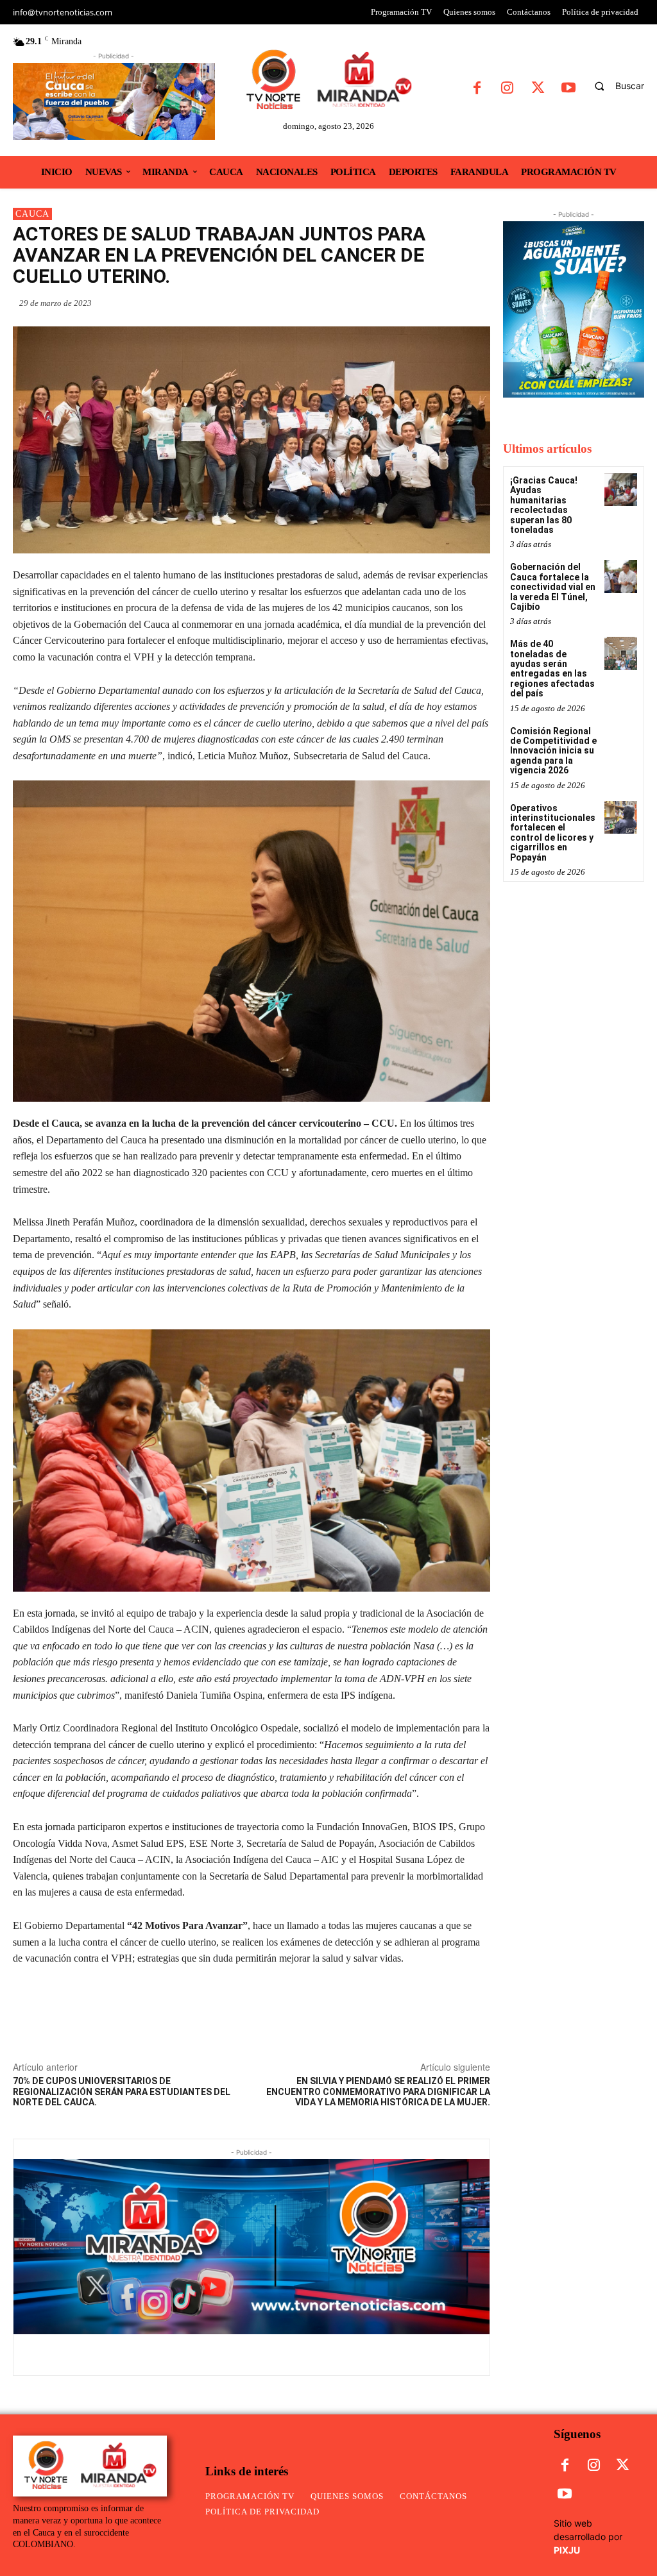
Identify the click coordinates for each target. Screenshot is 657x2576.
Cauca (32, 214)
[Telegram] (477, 303)
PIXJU (567, 2550)
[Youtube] (568, 89)
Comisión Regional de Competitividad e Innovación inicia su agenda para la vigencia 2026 (553, 751)
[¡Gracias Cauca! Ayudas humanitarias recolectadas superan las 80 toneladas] (621, 490)
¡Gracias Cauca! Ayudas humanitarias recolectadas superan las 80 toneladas (544, 505)
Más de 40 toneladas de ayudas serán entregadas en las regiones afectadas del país (552, 669)
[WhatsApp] (389, 303)
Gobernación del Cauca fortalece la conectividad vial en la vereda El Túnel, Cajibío (553, 587)
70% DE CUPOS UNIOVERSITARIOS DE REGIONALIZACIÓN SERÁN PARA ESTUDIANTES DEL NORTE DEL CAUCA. (122, 2092)
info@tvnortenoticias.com (63, 12)
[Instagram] (507, 89)
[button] (614, 86)
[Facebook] (477, 89)
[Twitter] (538, 89)
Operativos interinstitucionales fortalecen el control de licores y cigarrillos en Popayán (553, 833)
